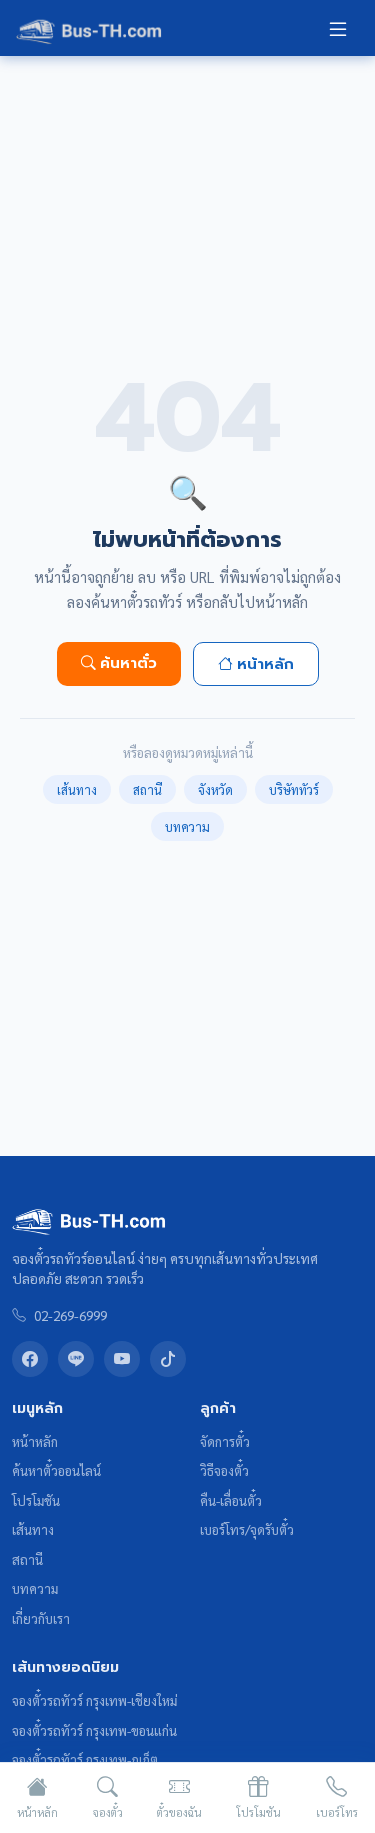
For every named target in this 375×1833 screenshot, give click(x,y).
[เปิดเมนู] (338, 28)
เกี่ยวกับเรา (41, 1618)
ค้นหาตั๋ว (128, 663)
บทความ (187, 826)
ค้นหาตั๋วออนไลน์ (56, 1470)
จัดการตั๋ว (225, 1441)
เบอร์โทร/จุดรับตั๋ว (247, 1529)
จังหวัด (215, 789)
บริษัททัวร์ (294, 789)
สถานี (147, 789)
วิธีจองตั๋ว (224, 1470)
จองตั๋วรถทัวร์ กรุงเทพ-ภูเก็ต (85, 1759)
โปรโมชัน (36, 1500)
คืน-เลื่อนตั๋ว (231, 1500)
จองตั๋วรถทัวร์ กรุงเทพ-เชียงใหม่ (94, 1700)
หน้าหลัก (265, 664)
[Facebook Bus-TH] (30, 1359)
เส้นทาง (77, 789)
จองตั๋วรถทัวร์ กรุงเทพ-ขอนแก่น (94, 1730)
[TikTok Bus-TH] (168, 1359)
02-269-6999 (70, 1315)
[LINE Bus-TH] (76, 1359)
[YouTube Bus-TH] (122, 1359)
